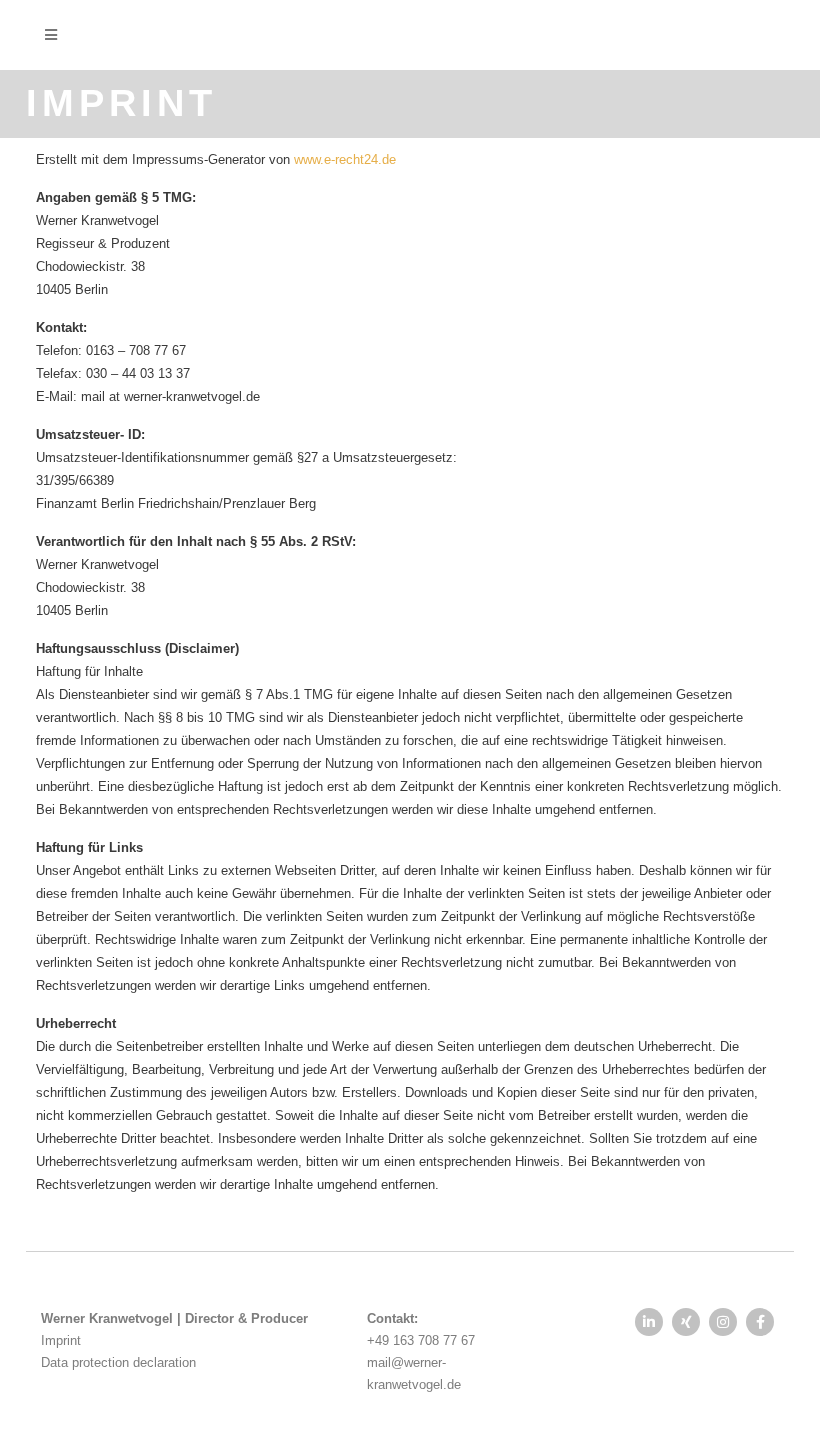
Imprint (61, 1340)
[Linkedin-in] (649, 1322)
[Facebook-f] (760, 1322)
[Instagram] (723, 1322)
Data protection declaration (118, 1362)
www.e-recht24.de (345, 159)
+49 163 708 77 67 (421, 1340)
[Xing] (686, 1322)
